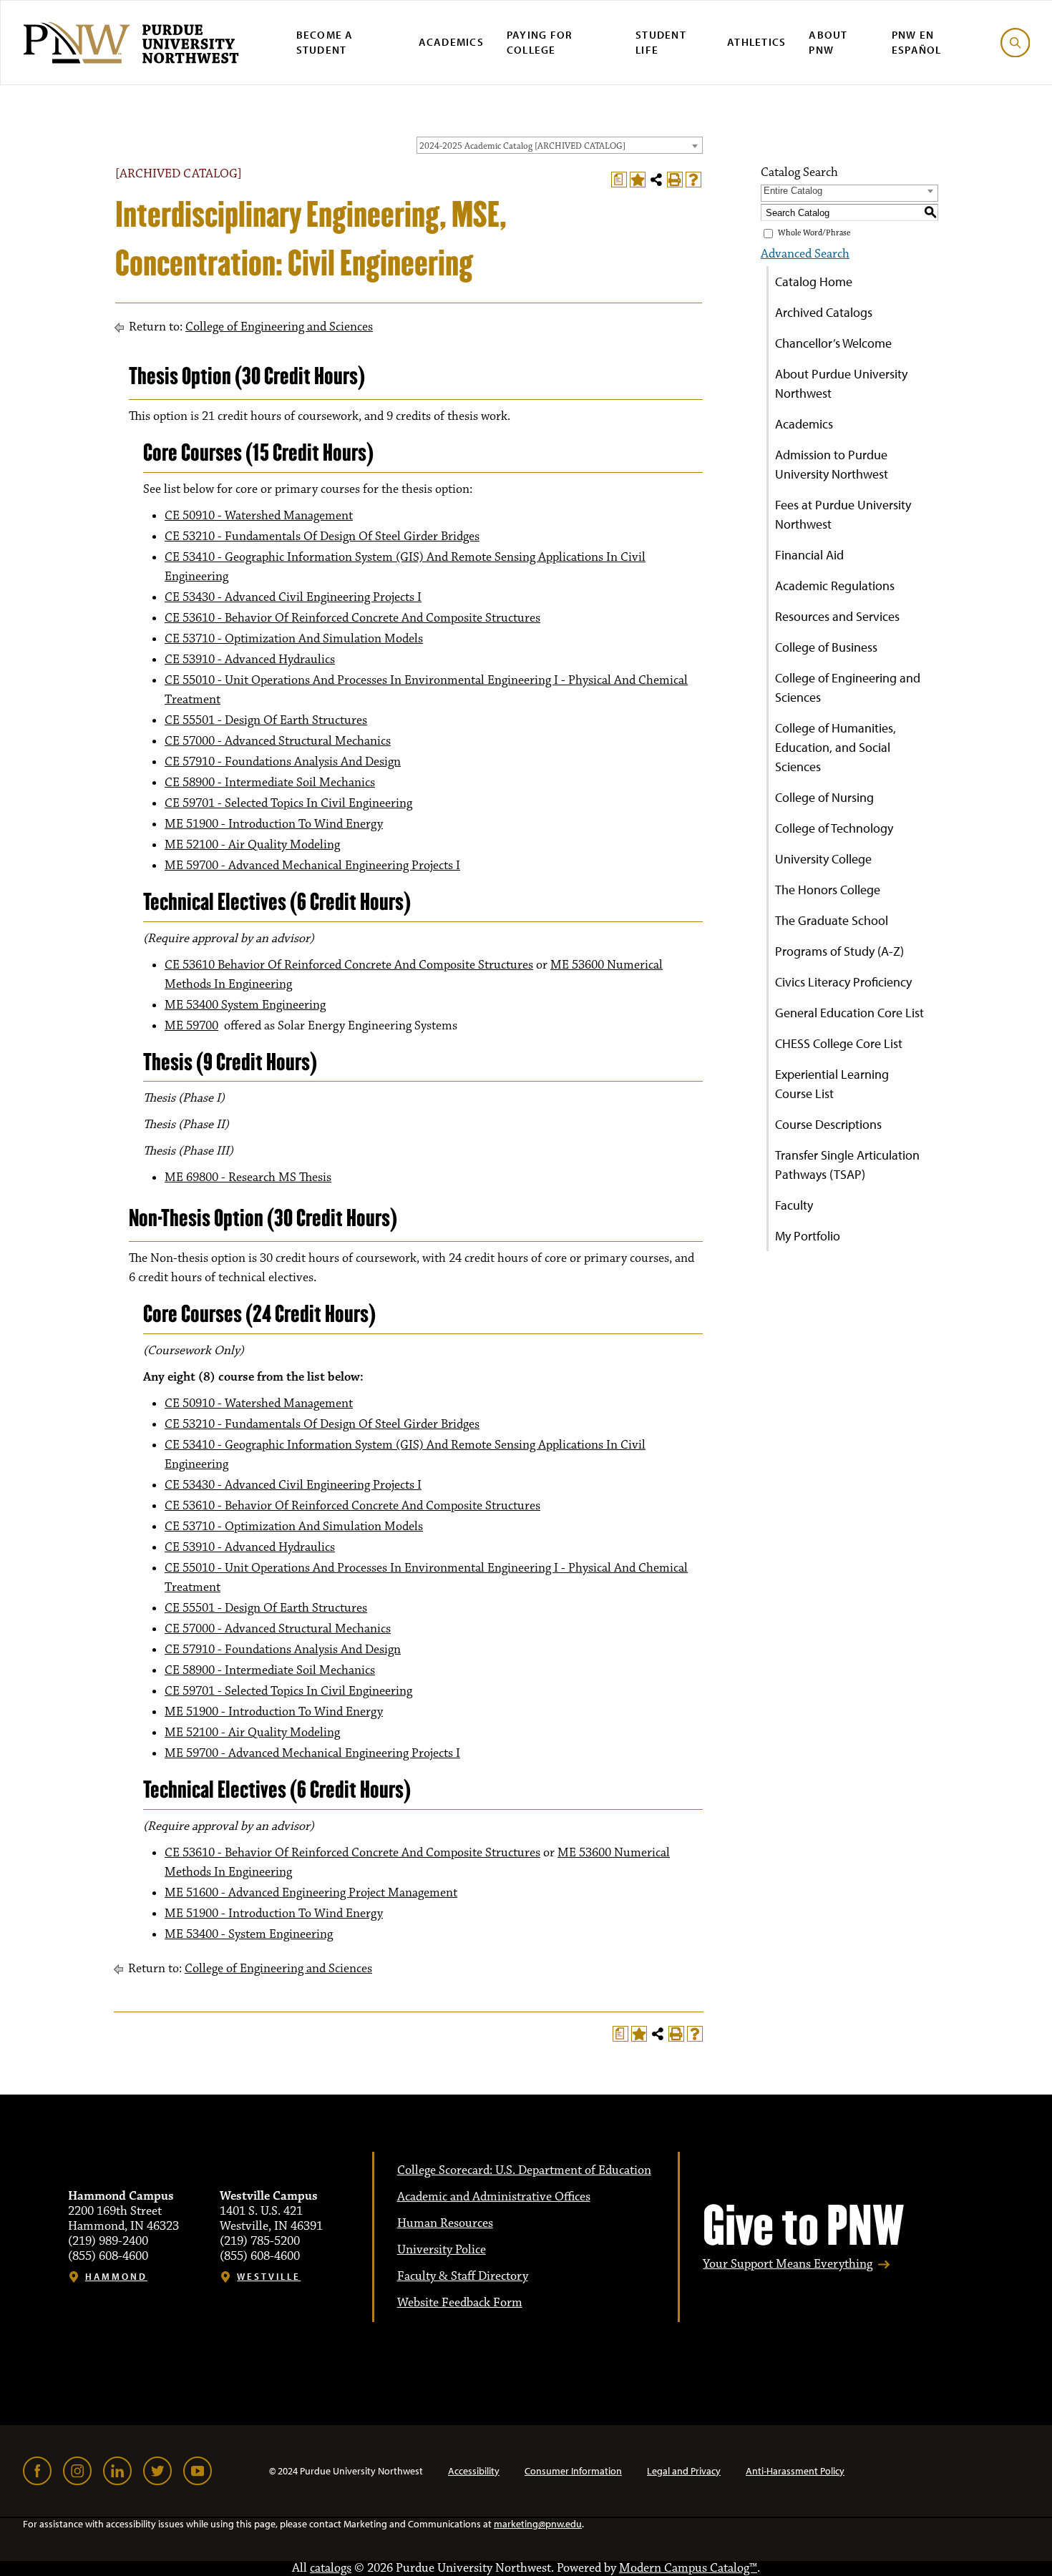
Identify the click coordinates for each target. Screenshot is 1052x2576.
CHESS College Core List (839, 1043)
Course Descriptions (828, 1124)
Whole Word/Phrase (814, 233)
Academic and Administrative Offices (494, 2197)
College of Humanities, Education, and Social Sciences (836, 747)
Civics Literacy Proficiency (843, 982)
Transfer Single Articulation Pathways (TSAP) (847, 1165)
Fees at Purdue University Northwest (843, 514)
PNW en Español (917, 42)
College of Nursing (824, 797)
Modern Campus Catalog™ (688, 2568)
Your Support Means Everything (788, 2264)
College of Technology (834, 828)
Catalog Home (814, 281)
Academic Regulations (835, 586)
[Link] (37, 2471)
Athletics (756, 42)
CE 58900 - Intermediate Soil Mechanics (270, 783)
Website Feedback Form (460, 2303)
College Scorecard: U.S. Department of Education (524, 2170)
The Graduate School (832, 920)
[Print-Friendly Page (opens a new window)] (675, 180)
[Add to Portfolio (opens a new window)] (638, 180)
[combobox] (560, 145)
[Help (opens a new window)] (693, 180)
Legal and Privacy (684, 2471)
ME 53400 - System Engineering (249, 1934)
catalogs (331, 2568)
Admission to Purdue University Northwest (832, 464)
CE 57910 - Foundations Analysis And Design (283, 762)
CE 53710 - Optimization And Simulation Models (294, 639)
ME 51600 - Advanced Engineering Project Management (311, 1893)
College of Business (826, 647)
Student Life (661, 42)
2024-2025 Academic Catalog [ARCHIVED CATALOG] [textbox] (522, 146)
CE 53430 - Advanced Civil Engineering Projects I (293, 597)
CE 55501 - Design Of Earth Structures (266, 720)
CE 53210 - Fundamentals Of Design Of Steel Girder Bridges (322, 537)
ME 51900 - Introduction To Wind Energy (274, 824)
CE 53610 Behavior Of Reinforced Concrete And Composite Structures (349, 965)
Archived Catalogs (824, 312)
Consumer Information (573, 2471)
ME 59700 (191, 1026)
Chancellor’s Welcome (833, 343)
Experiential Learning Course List (832, 1084)
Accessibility (474, 2471)
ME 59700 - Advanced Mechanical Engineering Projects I (312, 866)
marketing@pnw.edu (538, 2524)
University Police (442, 2250)
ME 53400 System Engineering (245, 1005)
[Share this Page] (656, 180)
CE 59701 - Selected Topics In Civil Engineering (288, 803)
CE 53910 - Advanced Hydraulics (250, 660)
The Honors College (828, 890)
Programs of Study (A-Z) (839, 951)
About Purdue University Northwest (841, 383)
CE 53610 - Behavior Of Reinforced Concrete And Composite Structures (352, 618)
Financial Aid (809, 555)
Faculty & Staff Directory (463, 2276)
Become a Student (325, 42)
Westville (269, 2277)
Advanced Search (805, 254)
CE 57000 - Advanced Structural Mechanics (278, 741)
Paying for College (540, 42)
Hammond (116, 2277)
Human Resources (445, 2223)
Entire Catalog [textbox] (793, 191)
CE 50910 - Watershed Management (259, 516)
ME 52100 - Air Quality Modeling (252, 845)
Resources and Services (837, 616)
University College (823, 859)
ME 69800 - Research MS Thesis (248, 1177)
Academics (451, 42)
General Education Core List (849, 1013)
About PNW (828, 42)
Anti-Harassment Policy (795, 2471)
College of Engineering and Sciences (279, 327)
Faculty (794, 1205)
